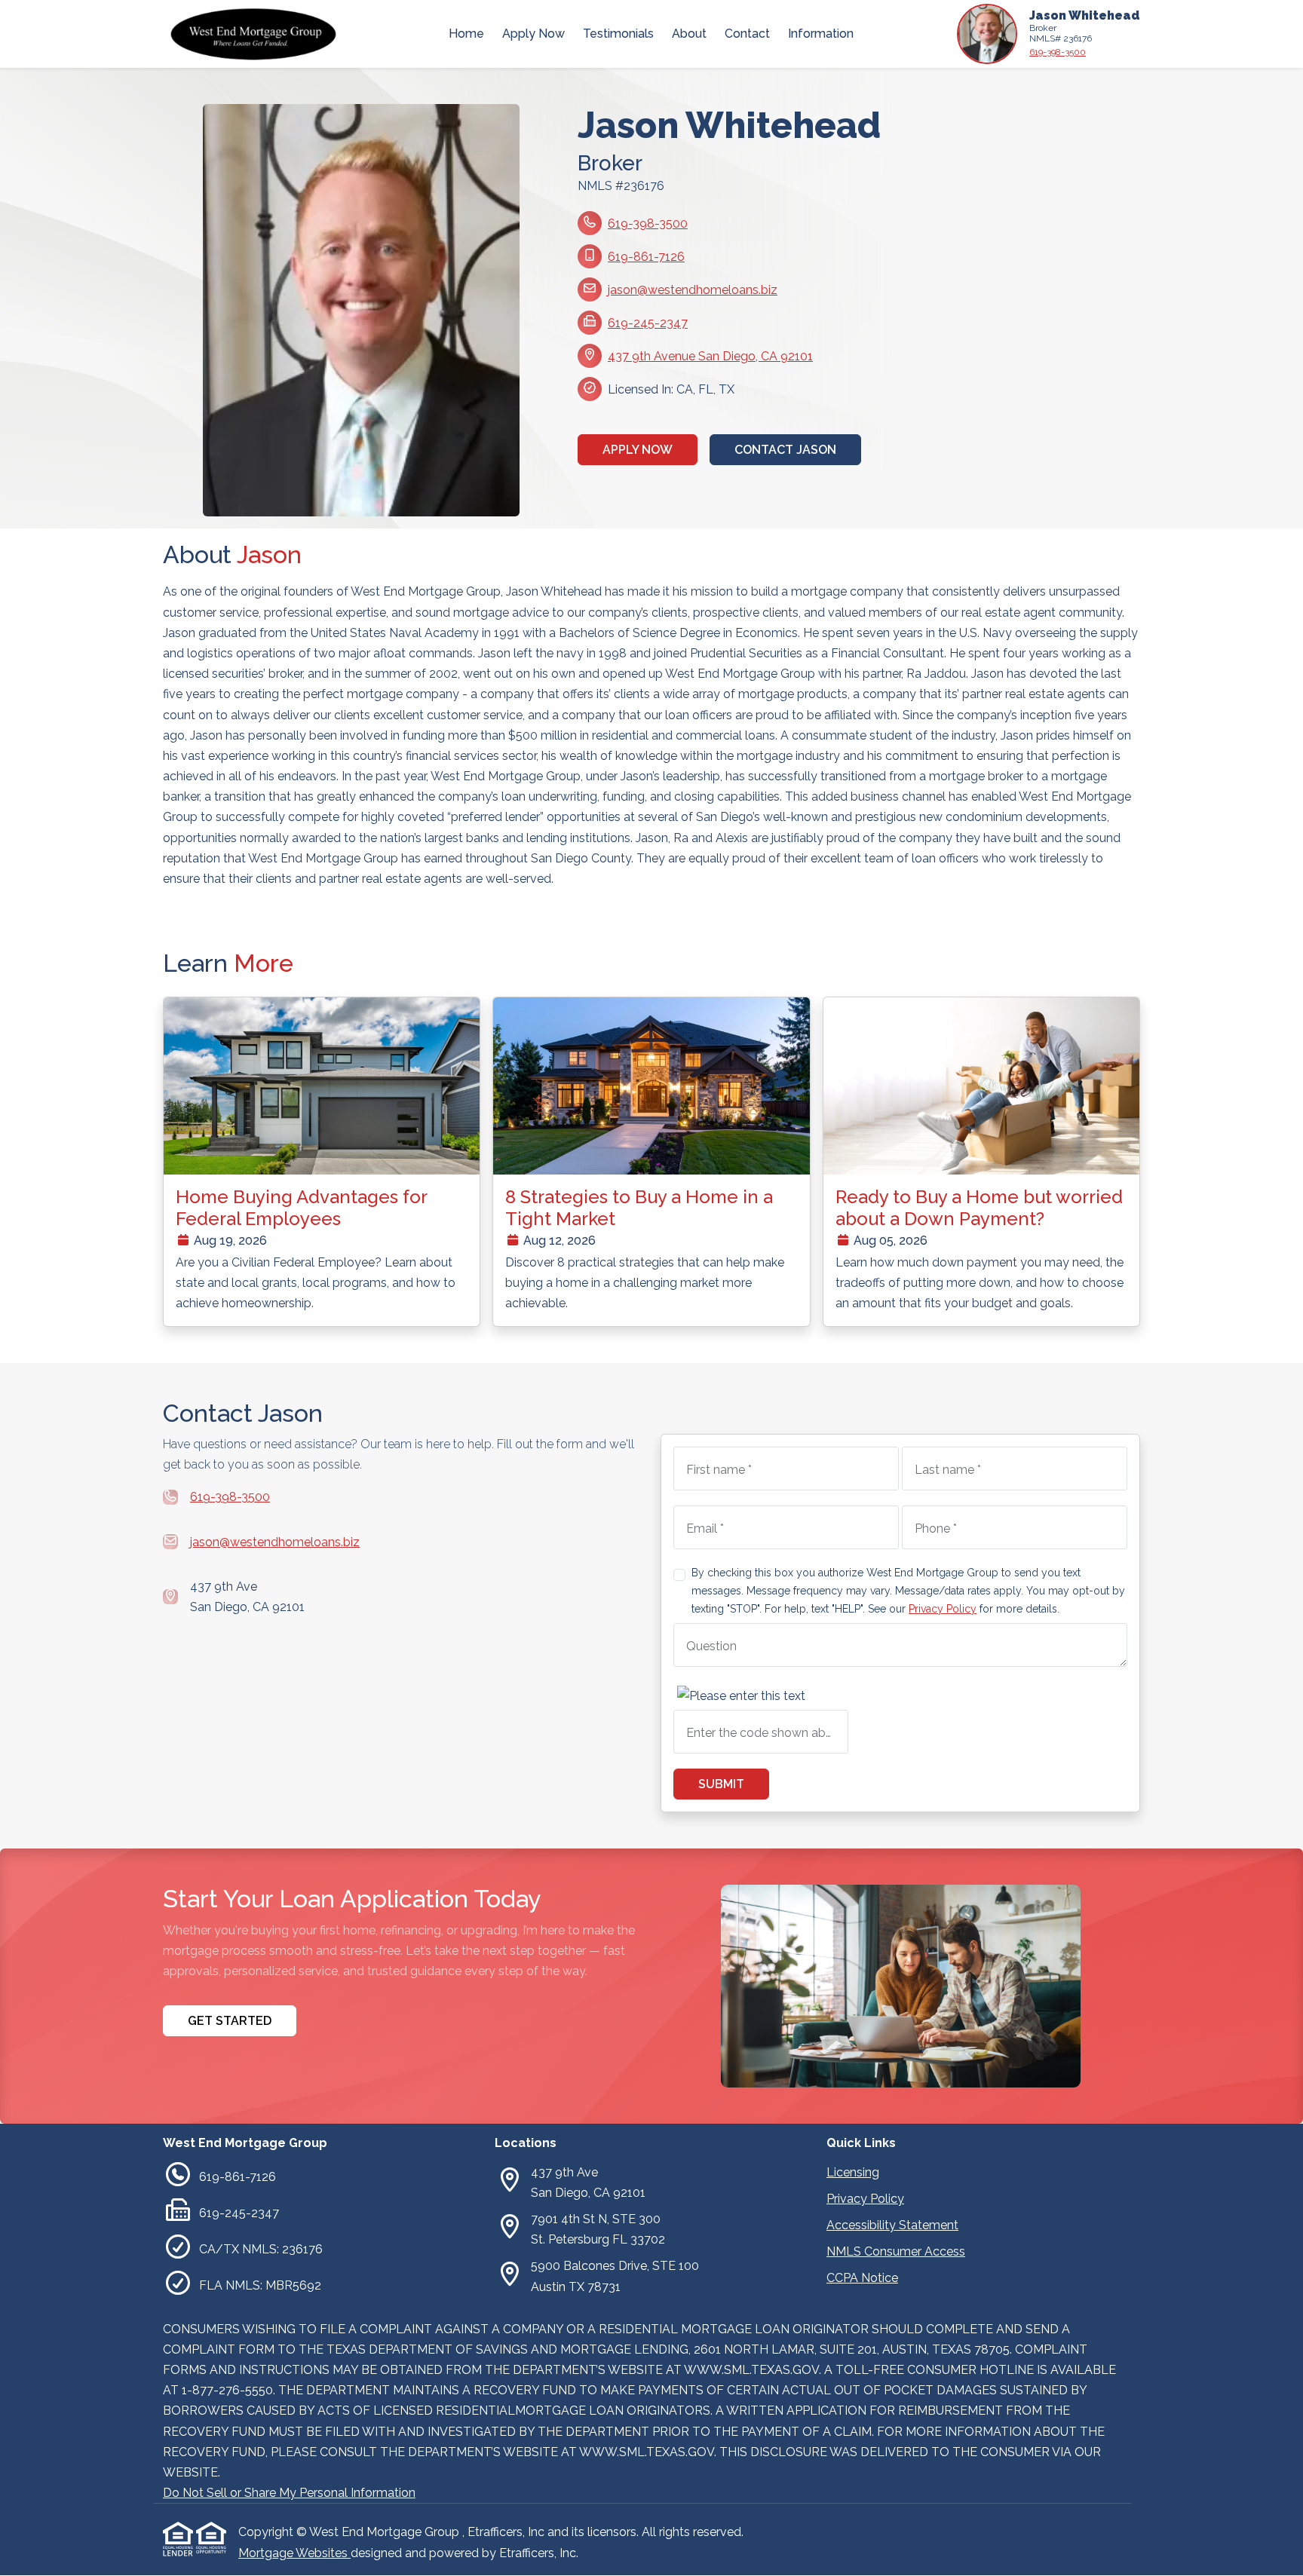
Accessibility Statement (892, 2225)
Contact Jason (785, 450)
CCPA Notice (862, 2278)
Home (466, 34)
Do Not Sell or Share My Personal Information (289, 2493)
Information (821, 34)
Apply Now (533, 34)
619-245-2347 (648, 323)
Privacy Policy (943, 1609)
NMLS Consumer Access (896, 2251)
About (689, 34)
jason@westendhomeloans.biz (693, 290)
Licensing (853, 2172)
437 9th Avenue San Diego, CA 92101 (710, 356)
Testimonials (618, 34)
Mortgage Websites (294, 2553)
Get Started (230, 2021)
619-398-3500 (1058, 52)
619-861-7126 (646, 257)
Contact (747, 34)
